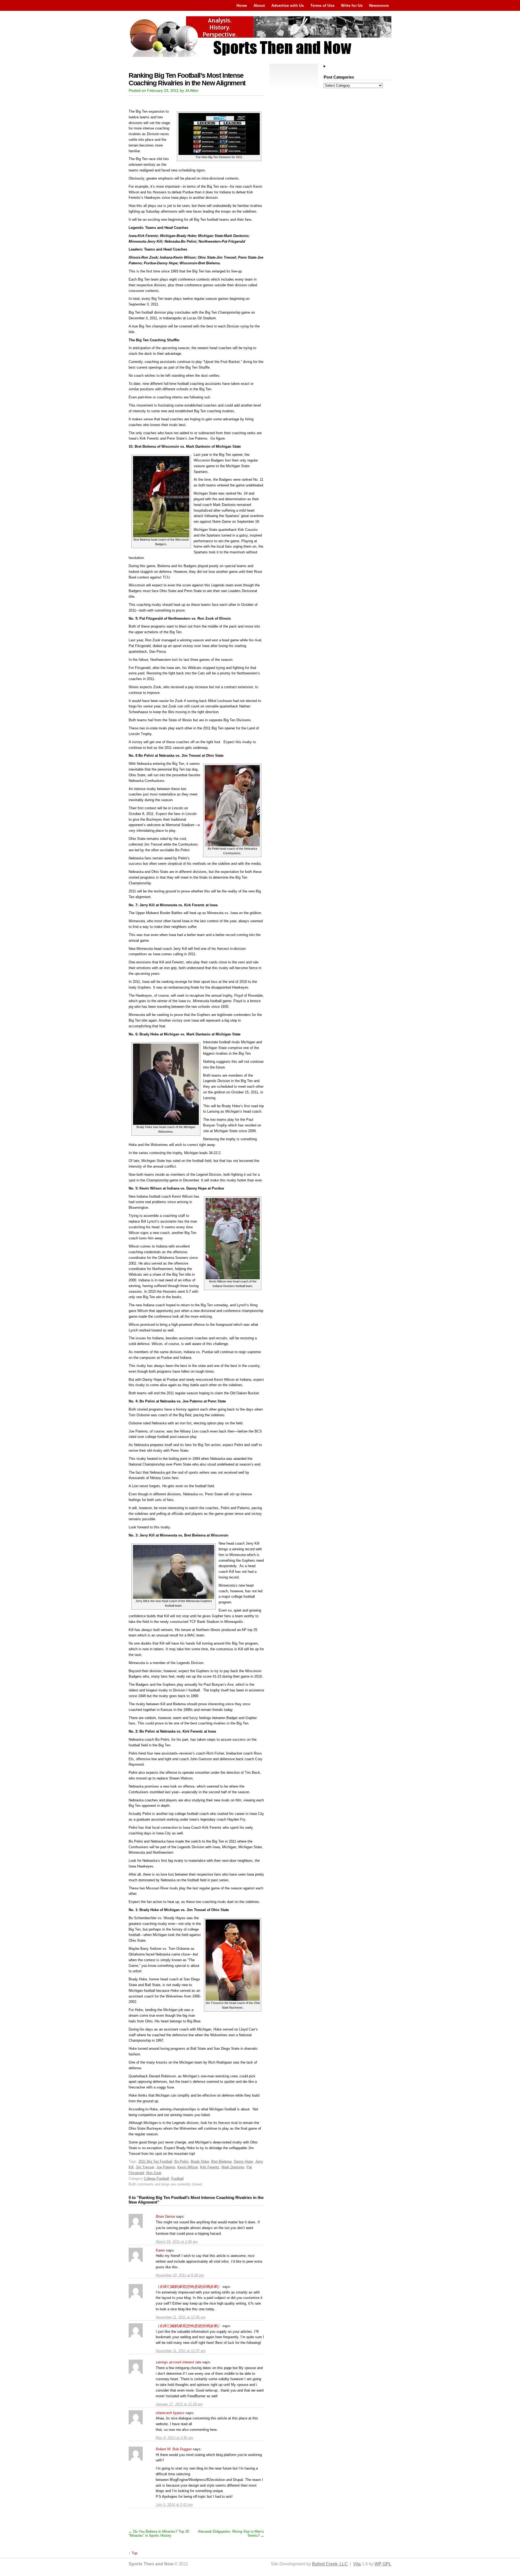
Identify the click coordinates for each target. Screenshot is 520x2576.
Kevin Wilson (188, 2167)
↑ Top (133, 2553)
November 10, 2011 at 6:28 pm (180, 2275)
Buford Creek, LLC (330, 2564)
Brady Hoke (200, 2161)
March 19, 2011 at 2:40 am (177, 2242)
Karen (160, 2250)
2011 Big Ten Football (155, 2161)
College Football (156, 2179)
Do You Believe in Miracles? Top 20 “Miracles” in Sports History (159, 2533)
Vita (357, 2564)
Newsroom (379, 5)
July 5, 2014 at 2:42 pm (174, 2505)
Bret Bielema (221, 2161)
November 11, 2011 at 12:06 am (181, 2317)
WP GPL (383, 2564)
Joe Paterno (166, 2167)
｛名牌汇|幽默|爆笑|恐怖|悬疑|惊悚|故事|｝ (188, 2287)
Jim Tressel (145, 2167)
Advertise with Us (288, 5)
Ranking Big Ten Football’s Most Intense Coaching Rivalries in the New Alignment (187, 79)
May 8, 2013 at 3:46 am (174, 2438)
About (259, 5)
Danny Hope (243, 2161)
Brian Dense (165, 2216)
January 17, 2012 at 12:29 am (179, 2404)
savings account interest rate (178, 2362)
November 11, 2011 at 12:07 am (181, 2351)
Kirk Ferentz (210, 2167)
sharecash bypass (170, 2413)
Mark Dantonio (233, 2167)
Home (242, 5)
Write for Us (352, 5)
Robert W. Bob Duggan (174, 2449)
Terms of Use (322, 5)
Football (177, 2179)
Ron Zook (154, 2173)
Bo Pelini (181, 2161)
